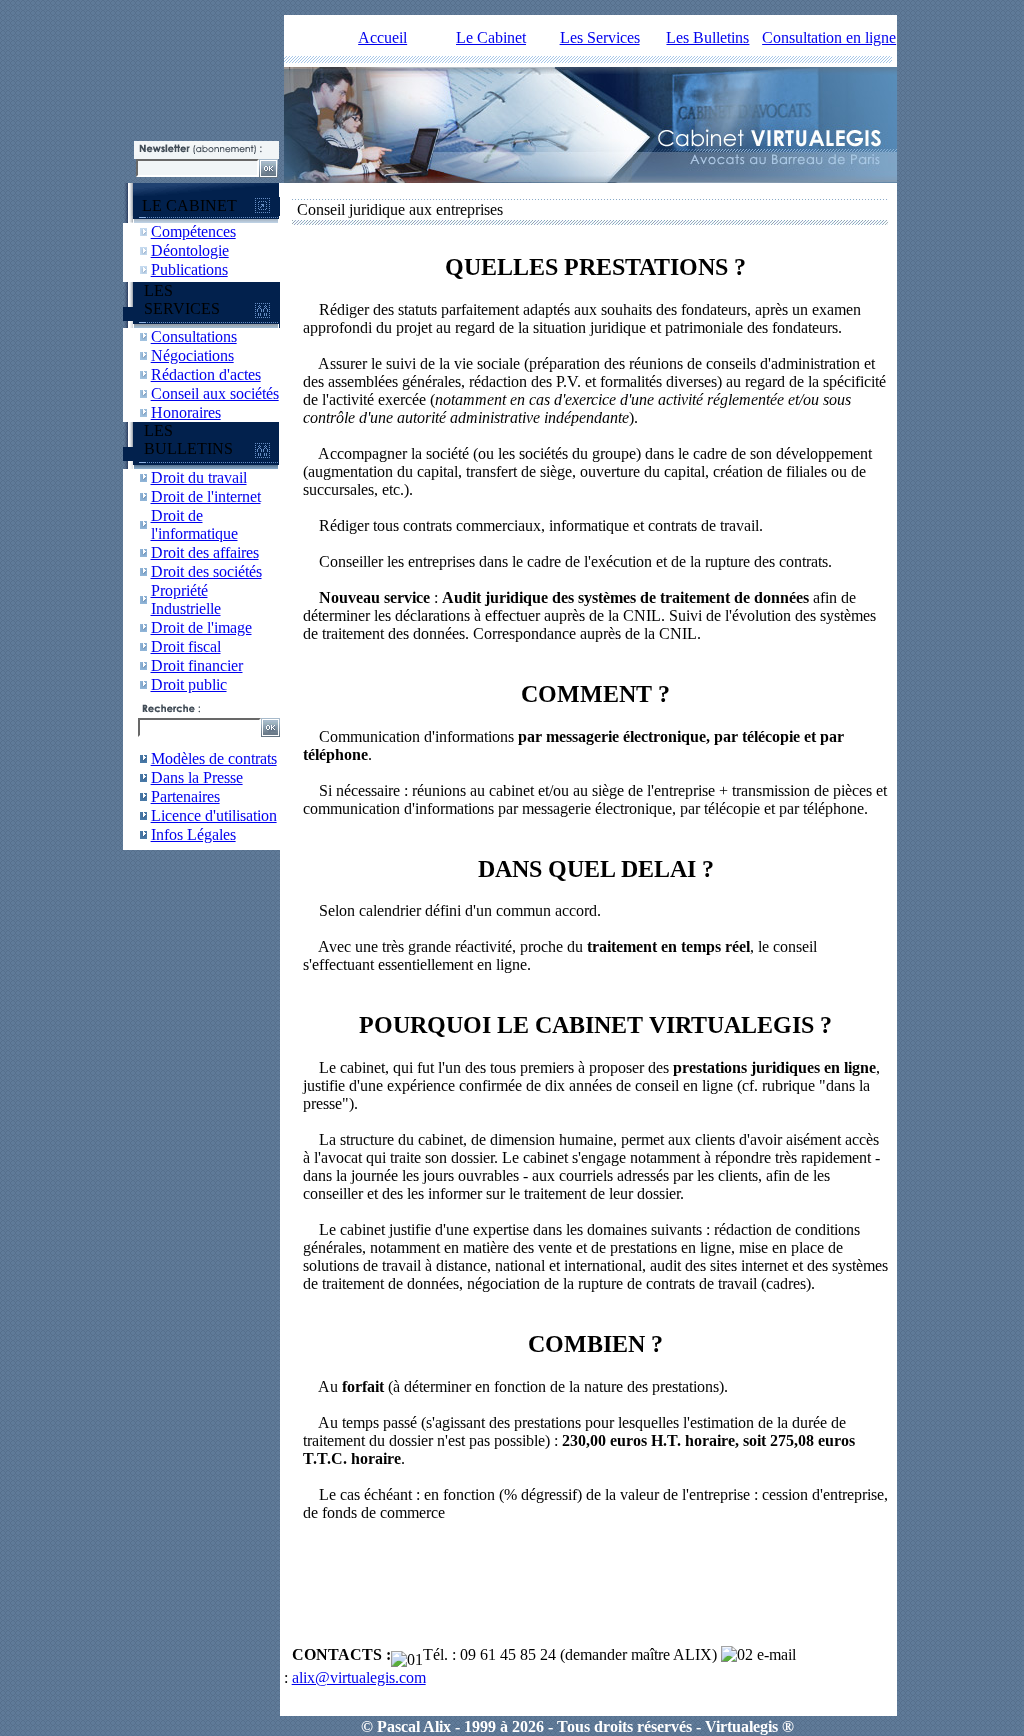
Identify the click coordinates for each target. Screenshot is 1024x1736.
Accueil (382, 37)
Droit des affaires (205, 552)
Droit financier (197, 665)
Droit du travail (199, 477)
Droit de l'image (201, 627)
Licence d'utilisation (214, 815)
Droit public (189, 684)
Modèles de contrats (214, 758)
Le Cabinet (491, 37)
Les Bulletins (707, 37)
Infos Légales (193, 834)
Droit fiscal (186, 646)
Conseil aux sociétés (215, 393)
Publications (189, 269)
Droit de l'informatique (194, 524)
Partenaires (185, 796)
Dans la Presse (197, 777)
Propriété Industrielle (186, 599)
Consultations (194, 336)
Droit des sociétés (206, 571)
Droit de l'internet (206, 496)
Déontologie (190, 250)
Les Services (600, 37)
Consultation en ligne (829, 37)
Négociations (192, 355)
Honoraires (186, 412)
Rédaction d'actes (206, 374)
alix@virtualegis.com (359, 1677)
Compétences (193, 231)
